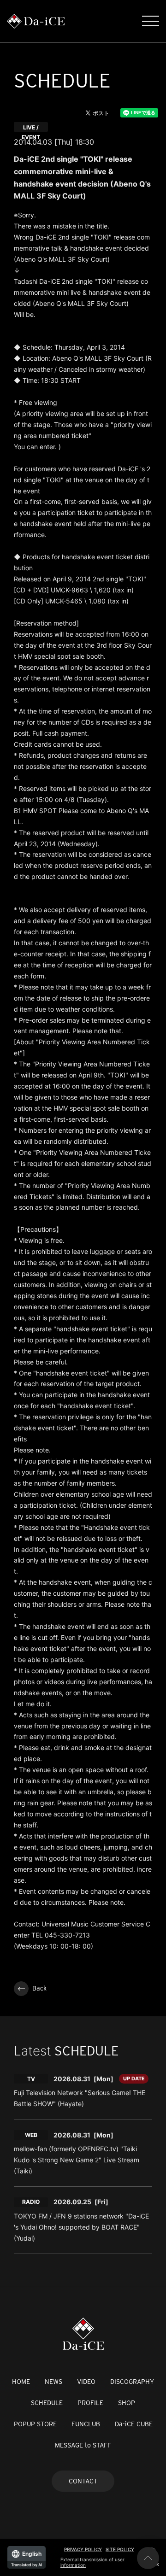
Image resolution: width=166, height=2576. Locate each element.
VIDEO (86, 2382)
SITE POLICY (120, 2549)
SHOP (127, 2403)
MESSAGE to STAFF (83, 2445)
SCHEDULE (47, 2403)
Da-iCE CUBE (134, 2424)
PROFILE (90, 2403)
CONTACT (83, 2481)
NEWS (53, 2382)
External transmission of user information (92, 2562)
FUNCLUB (86, 2424)
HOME (21, 2382)
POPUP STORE (35, 2424)
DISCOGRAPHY (132, 2382)
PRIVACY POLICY (83, 2549)
